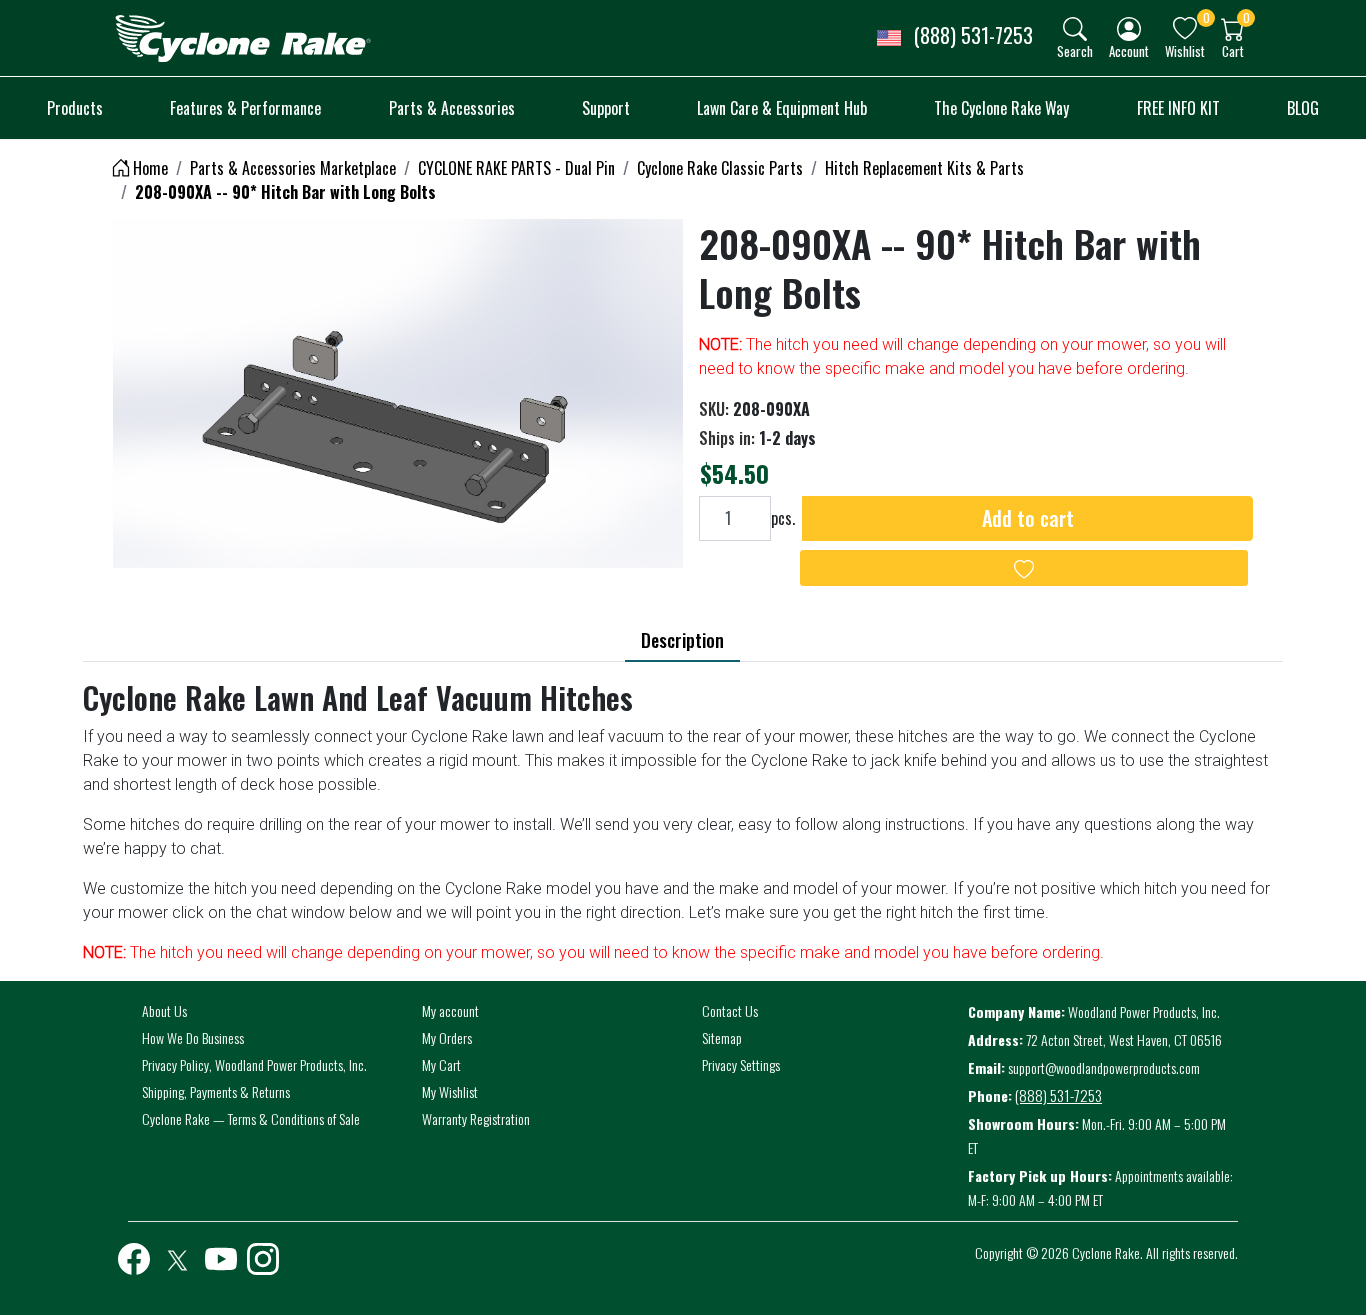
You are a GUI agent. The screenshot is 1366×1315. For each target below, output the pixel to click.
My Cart (441, 1064)
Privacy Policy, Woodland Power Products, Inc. (254, 1064)
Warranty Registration (476, 1118)
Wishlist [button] (1185, 50)
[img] (1075, 29)
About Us (164, 1010)
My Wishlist (450, 1091)
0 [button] (1206, 17)
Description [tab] (682, 640)
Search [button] (1075, 50)
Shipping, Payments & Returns (216, 1091)
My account (450, 1010)
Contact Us (730, 1010)
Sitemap (722, 1037)
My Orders (447, 1037)
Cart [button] (1233, 50)
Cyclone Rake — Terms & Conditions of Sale (251, 1118)
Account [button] (1129, 50)
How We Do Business (193, 1037)
